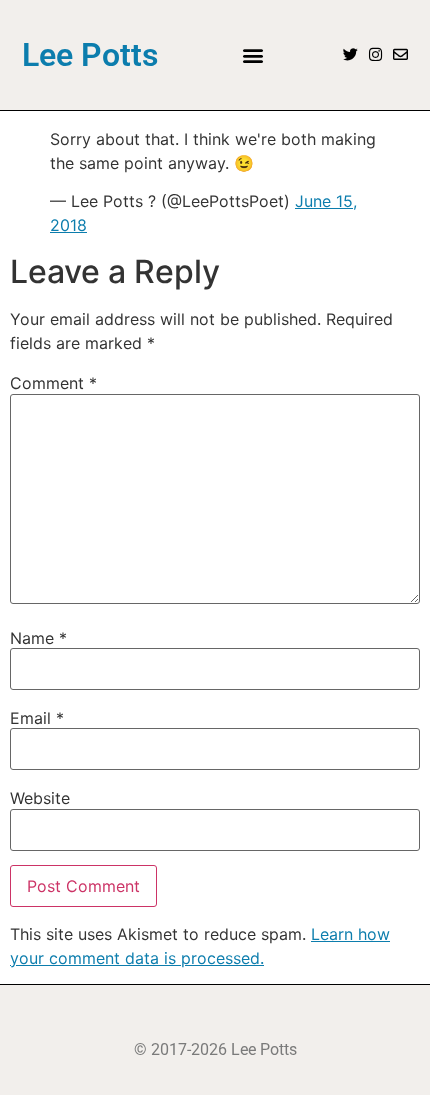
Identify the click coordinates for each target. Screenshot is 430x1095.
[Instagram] (375, 54)
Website (40, 798)
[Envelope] (400, 54)
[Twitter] (350, 54)
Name (38, 638)
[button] (252, 54)
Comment (53, 383)
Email (37, 718)
